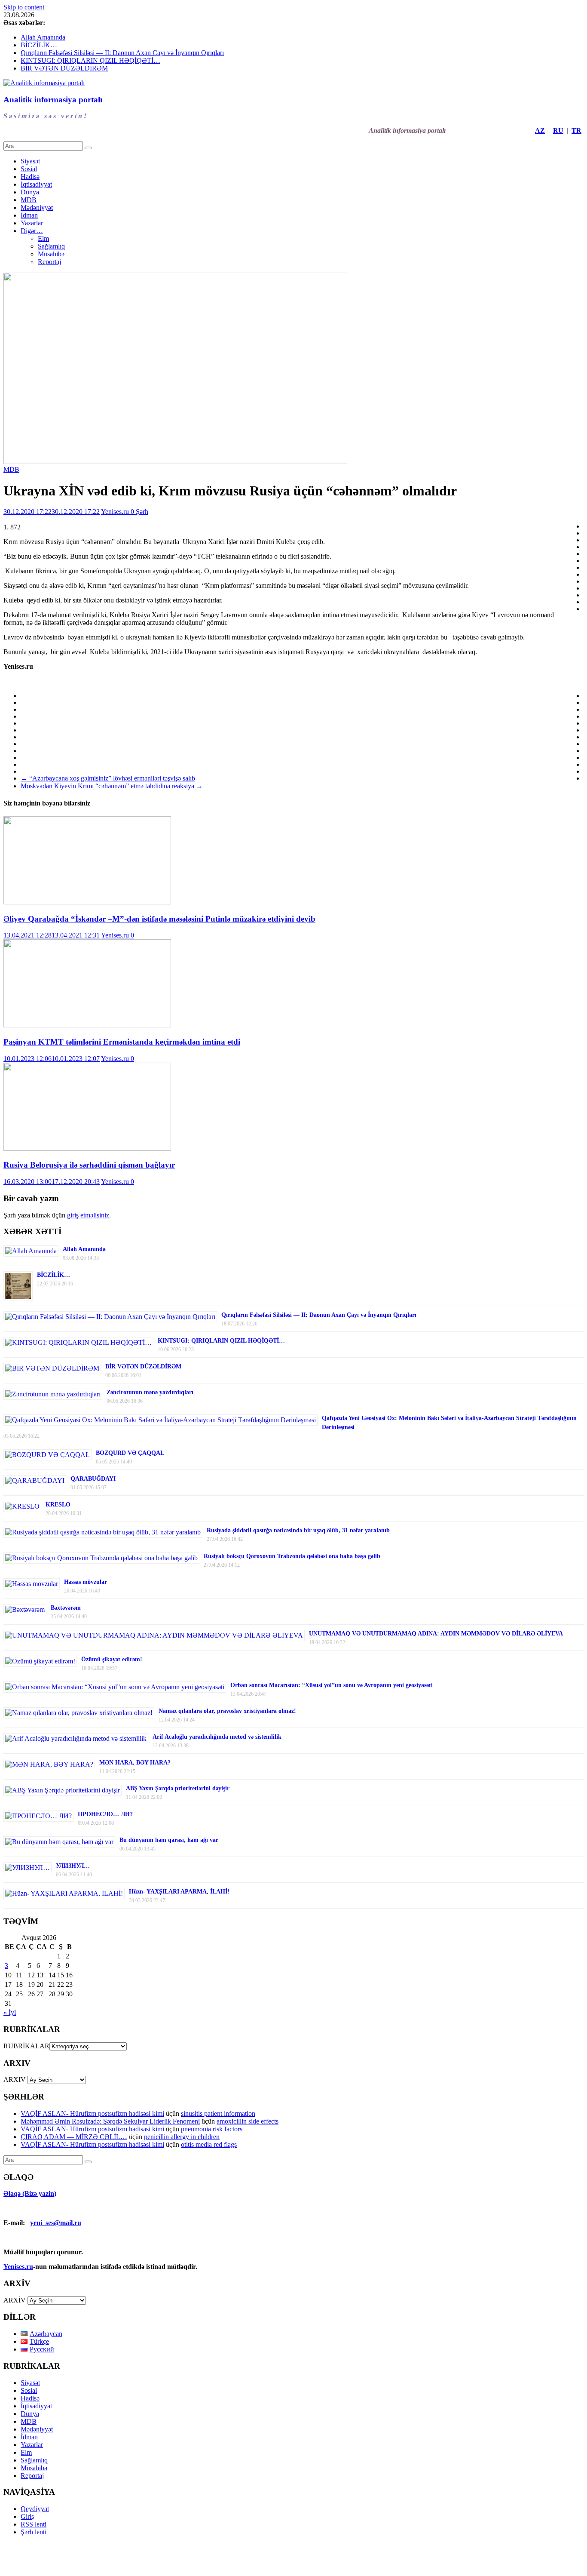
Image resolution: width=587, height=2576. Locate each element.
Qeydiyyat (35, 2509)
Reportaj (49, 262)
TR (576, 131)
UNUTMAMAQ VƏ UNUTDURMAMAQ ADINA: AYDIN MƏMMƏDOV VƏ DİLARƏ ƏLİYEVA (436, 1634)
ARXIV (15, 2080)
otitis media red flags (209, 2144)
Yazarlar (32, 223)
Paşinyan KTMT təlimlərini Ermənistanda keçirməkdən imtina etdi (122, 1042)
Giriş (27, 2516)
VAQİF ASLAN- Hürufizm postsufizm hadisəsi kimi (92, 2113)
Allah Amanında (43, 37)
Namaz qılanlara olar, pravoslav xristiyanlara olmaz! (227, 1711)
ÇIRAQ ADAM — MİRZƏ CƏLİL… (74, 2137)
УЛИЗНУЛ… (73, 1866)
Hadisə (30, 177)
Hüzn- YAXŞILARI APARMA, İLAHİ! (179, 1892)
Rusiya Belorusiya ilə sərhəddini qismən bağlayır (89, 1165)
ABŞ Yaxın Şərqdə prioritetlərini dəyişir (178, 1788)
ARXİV (15, 2300)
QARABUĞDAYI (93, 1479)
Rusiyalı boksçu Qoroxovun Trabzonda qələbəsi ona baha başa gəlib (292, 1556)
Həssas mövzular (86, 1582)
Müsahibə (51, 254)
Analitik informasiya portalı (53, 100)
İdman (29, 215)
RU (558, 131)
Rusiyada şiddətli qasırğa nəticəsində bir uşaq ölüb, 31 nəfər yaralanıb (298, 1530)
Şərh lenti (34, 2532)
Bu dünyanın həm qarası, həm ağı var (169, 1840)
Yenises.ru (116, 512)
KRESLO (58, 1505)
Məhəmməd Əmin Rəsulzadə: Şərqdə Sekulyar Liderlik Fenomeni (110, 2121)
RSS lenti (34, 2524)
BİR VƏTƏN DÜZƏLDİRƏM (64, 68)
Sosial (29, 169)
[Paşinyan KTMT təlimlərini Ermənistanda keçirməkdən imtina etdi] (87, 1025)
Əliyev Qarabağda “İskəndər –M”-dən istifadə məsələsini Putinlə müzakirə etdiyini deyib (159, 919)
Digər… (32, 231)
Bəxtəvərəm (66, 1608)
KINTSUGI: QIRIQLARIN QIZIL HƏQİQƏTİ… (90, 60)
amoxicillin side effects (248, 2121)
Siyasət (30, 161)
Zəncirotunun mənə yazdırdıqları (150, 1392)
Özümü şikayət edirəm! (112, 1659)
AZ (540, 131)
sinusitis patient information (218, 2113)
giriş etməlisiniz (88, 1215)
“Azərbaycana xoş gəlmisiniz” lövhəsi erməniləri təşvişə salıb (108, 778)
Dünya (30, 192)
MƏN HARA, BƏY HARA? (135, 1763)
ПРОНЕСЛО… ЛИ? (105, 1814)
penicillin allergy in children (182, 2137)
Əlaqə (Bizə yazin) (30, 2193)
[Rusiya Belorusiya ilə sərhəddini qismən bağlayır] (87, 1148)
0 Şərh (139, 512)
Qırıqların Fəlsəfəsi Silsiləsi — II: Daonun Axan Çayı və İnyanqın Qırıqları (122, 53)
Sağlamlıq (51, 246)
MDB (29, 200)
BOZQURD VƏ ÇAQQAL (130, 1453)
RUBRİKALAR (26, 2046)
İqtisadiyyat (36, 184)
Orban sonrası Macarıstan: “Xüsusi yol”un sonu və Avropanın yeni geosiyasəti (332, 1685)
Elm (43, 238)
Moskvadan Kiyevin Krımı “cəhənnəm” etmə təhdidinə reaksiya (112, 786)
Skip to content (24, 7)
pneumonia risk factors (212, 2129)
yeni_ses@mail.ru (56, 2223)
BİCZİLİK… (39, 45)
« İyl (10, 2012)
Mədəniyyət (37, 207)
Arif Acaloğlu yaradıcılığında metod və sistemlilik (217, 1737)
